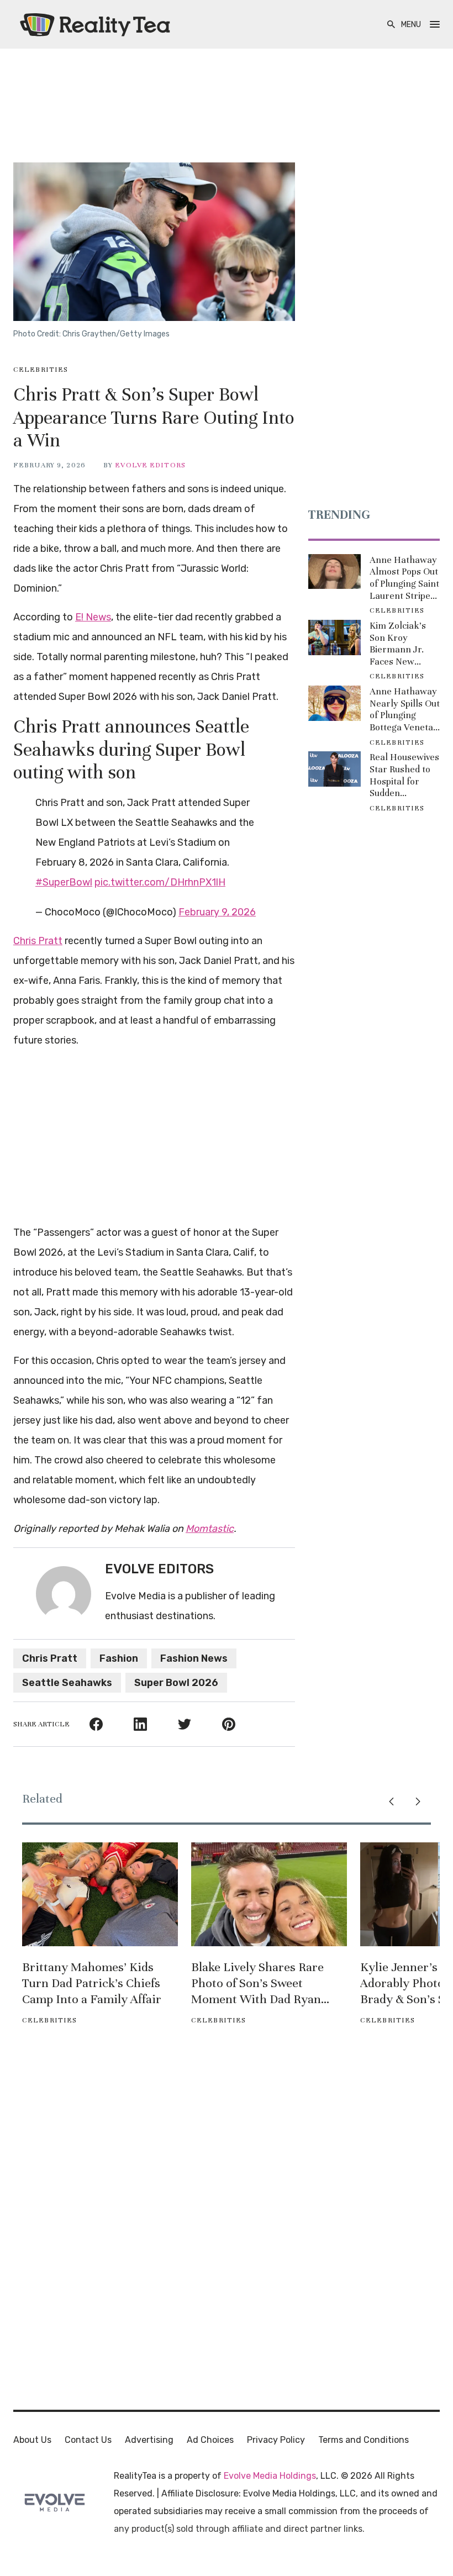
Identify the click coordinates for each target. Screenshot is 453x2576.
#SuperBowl (64, 882)
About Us (32, 2440)
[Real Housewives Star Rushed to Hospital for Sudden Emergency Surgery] (335, 769)
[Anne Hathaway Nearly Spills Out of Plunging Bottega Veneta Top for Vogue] (335, 703)
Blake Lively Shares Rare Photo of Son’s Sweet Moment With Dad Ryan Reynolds (257, 1983)
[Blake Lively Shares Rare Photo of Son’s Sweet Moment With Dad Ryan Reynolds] (269, 1894)
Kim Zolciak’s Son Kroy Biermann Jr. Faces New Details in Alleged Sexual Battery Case (400, 644)
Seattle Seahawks (67, 1683)
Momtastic (210, 1529)
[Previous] (391, 1801)
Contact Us (88, 2440)
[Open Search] (391, 25)
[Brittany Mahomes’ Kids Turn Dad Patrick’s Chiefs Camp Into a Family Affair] (100, 1894)
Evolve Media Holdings (270, 2476)
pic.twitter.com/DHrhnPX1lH (160, 882)
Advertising (149, 2440)
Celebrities (41, 370)
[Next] (418, 1801)
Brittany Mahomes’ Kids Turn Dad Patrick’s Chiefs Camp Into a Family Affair (92, 1983)
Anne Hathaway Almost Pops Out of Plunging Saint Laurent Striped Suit (404, 578)
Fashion (119, 1658)
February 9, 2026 (217, 912)
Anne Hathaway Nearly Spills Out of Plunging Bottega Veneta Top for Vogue (405, 709)
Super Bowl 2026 (176, 1683)
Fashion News (194, 1658)
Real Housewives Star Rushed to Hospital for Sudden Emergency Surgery (404, 775)
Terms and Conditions (364, 2440)
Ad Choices (210, 2440)
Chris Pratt (38, 941)
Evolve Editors (150, 465)
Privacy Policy (276, 2440)
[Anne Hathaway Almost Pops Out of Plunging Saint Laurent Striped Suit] (335, 572)
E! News (93, 617)
